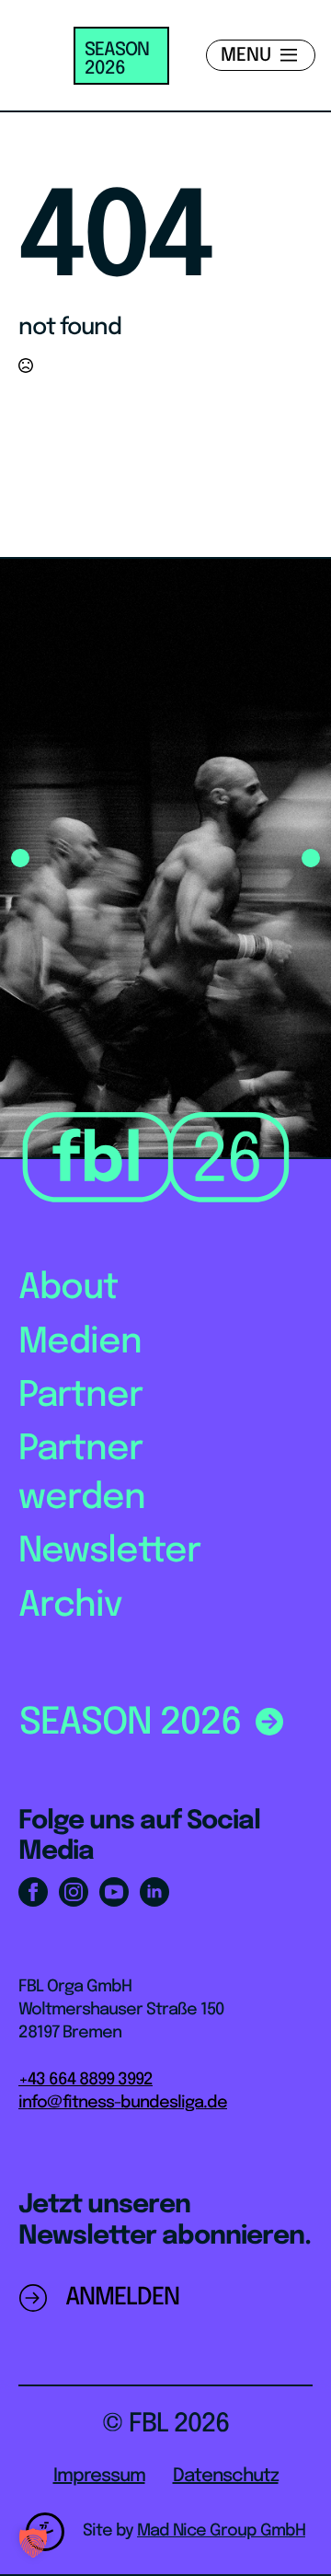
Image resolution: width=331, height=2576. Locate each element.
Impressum (99, 2476)
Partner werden (82, 1474)
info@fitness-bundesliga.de (123, 2103)
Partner (80, 1396)
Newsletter (109, 1552)
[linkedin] (154, 1892)
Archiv (70, 1606)
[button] (20, 858)
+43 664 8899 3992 (86, 2080)
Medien (80, 1343)
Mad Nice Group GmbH (221, 2531)
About (68, 1288)
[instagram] (74, 1892)
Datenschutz (226, 2476)
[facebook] (33, 1892)
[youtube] (114, 1892)
